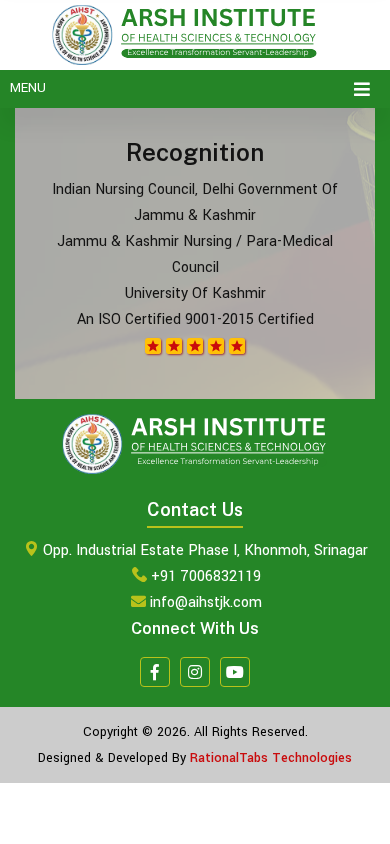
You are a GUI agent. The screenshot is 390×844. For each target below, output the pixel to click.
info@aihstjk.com (206, 602)
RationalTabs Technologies (271, 758)
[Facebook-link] (155, 672)
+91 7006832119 (206, 576)
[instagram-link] (195, 672)
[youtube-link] (235, 672)
